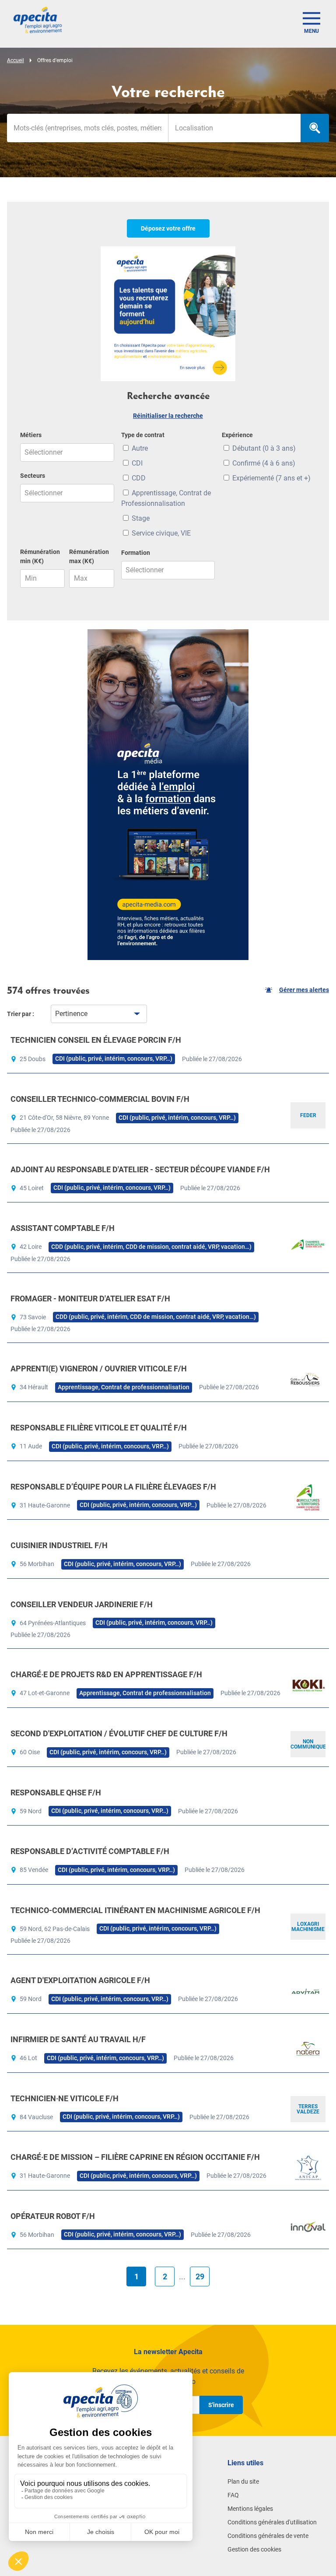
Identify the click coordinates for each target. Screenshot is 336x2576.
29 (200, 2276)
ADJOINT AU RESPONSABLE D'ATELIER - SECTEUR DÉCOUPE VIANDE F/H (140, 1169)
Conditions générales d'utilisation (272, 2522)
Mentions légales (250, 2509)
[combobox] (234, 128)
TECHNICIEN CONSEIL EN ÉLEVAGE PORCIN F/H (96, 1040)
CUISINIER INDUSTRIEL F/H (59, 1545)
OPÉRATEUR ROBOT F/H (53, 2216)
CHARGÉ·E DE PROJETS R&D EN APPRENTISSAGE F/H (106, 1674)
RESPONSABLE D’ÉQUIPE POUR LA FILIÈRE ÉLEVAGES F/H (113, 1487)
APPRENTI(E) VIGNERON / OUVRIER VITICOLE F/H (99, 1369)
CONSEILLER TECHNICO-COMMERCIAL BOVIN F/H (100, 1099)
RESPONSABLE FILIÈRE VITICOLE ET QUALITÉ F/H (99, 1428)
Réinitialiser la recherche (168, 416)
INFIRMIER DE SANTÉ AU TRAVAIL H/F (78, 2039)
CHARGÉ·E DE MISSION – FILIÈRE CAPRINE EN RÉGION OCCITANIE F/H (135, 2157)
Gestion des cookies (254, 2549)
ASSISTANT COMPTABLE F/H (63, 1228)
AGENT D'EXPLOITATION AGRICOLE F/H (80, 1980)
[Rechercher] (315, 128)
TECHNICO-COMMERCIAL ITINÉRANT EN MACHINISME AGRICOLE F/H (135, 1910)
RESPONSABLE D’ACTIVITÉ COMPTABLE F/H (90, 1851)
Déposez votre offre (168, 228)
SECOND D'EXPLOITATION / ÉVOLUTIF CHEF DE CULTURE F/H (119, 1733)
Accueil (16, 60)
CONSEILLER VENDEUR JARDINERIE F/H (82, 1604)
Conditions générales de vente (268, 2536)
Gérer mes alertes (304, 990)
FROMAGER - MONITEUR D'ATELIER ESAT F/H (90, 1299)
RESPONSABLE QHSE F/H (56, 1793)
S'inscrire (221, 2405)
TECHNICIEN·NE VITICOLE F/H (65, 2098)
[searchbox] (234, 128)
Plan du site (243, 2481)
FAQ (233, 2495)
